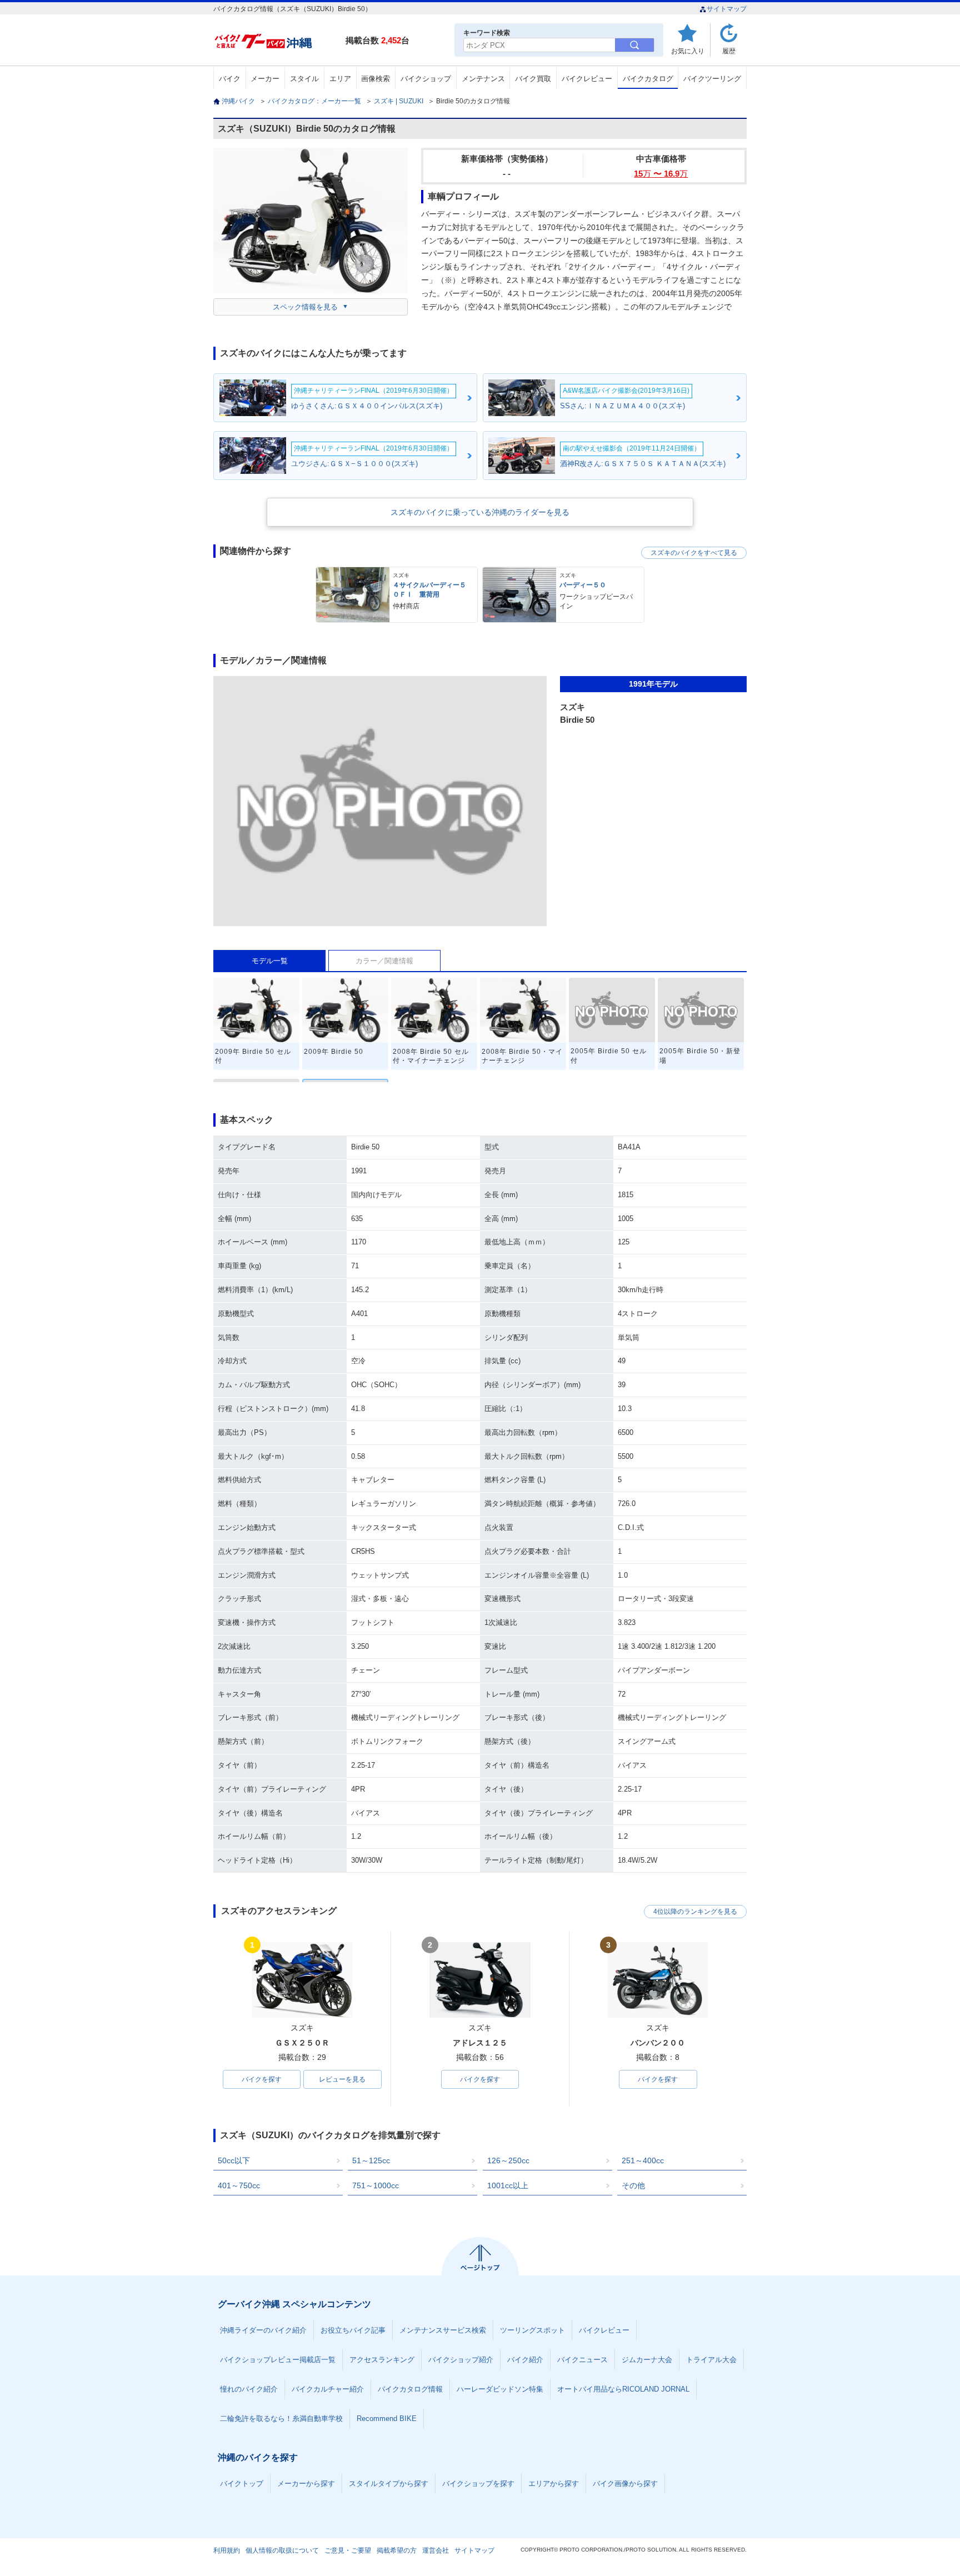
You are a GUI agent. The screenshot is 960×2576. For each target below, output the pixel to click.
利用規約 (227, 2550)
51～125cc (371, 2160)
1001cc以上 (508, 2185)
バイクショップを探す (478, 2484)
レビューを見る (342, 2079)
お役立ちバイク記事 (353, 2330)
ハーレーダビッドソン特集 (500, 2389)
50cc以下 (234, 2160)
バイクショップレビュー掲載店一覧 (278, 2360)
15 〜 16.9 (661, 174)
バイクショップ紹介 (461, 2360)
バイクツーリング (712, 79)
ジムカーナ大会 (647, 2360)
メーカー (265, 79)
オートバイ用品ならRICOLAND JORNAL (623, 2389)
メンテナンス (483, 79)
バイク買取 (533, 79)
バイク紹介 (525, 2360)
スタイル (304, 79)
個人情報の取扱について (282, 2550)
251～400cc (643, 2160)
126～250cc (508, 2160)
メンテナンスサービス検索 (443, 2330)
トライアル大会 (711, 2360)
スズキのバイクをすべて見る (694, 553)
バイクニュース (582, 2360)
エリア (340, 79)
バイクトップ (242, 2484)
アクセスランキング (382, 2360)
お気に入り (688, 51)
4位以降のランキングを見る (695, 1912)
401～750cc (239, 2185)
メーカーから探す (306, 2484)
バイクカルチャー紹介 (328, 2389)
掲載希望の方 (397, 2550)
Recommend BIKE (387, 2419)
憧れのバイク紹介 (249, 2389)
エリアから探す (554, 2484)
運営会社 (436, 2550)
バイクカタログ (648, 79)
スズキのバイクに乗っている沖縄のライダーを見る (480, 512)
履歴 (729, 51)
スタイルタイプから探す (389, 2484)
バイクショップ (426, 79)
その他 (633, 2185)
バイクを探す (262, 2079)
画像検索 (376, 79)
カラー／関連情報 (384, 961)
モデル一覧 (270, 961)
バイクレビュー (587, 79)
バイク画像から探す (625, 2484)
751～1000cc (376, 2185)
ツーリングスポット (532, 2330)
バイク (230, 79)
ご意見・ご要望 (348, 2550)
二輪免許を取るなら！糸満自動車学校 (281, 2419)
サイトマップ (727, 9)
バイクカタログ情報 (410, 2389)
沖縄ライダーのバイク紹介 (263, 2330)
